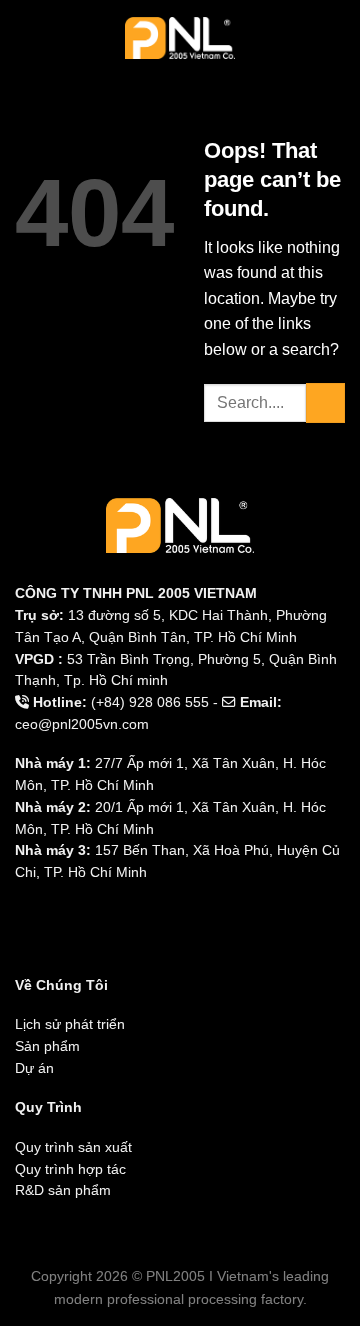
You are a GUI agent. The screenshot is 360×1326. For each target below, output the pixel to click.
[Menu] (27, 37)
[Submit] (325, 402)
